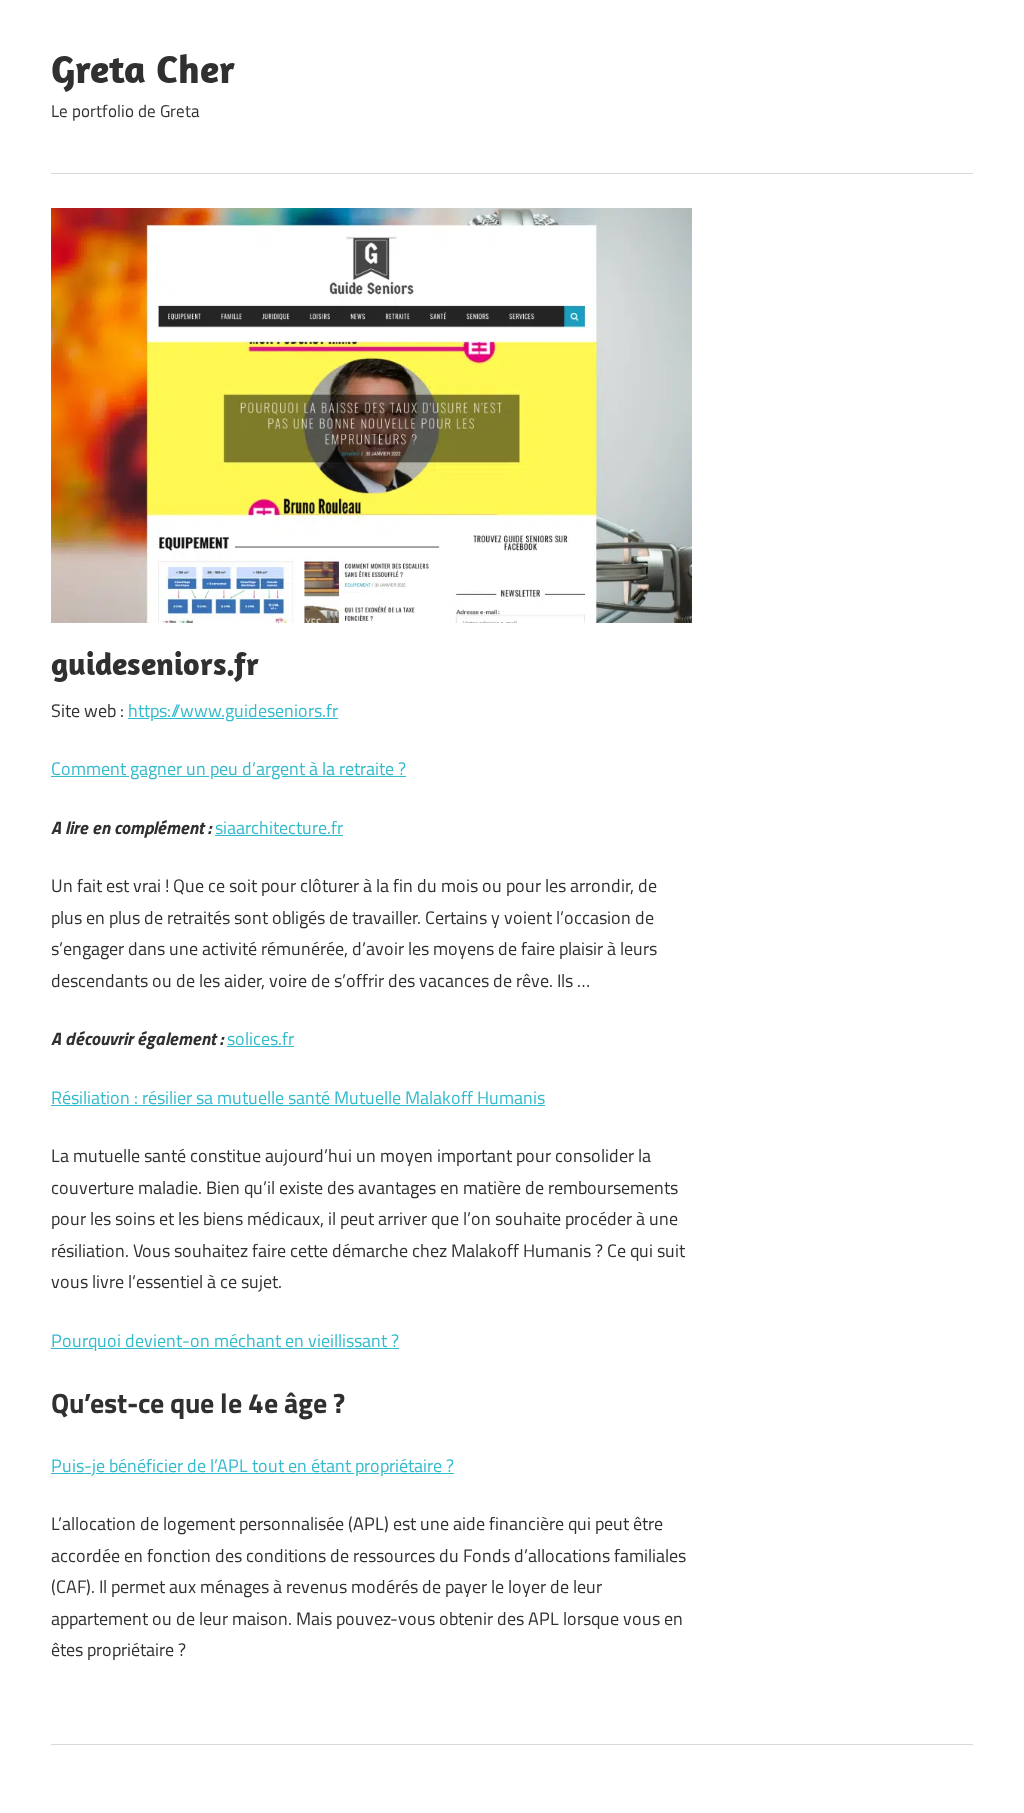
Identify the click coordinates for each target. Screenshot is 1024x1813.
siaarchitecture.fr (279, 827)
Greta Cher (143, 68)
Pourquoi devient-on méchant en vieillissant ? (225, 1340)
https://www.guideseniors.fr (233, 710)
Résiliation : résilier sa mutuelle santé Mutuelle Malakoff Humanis (298, 1097)
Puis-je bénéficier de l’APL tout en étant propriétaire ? (252, 1465)
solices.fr (260, 1038)
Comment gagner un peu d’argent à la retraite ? (228, 768)
